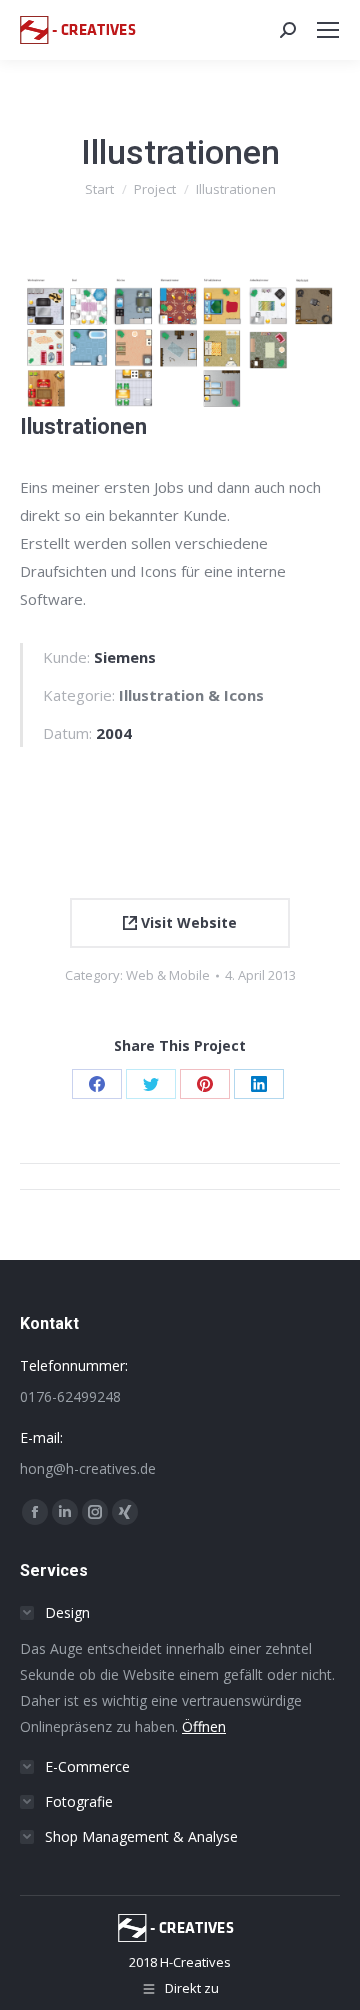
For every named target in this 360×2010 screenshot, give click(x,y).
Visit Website (187, 922)
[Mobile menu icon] (328, 30)
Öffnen (204, 1726)
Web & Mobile (168, 975)
